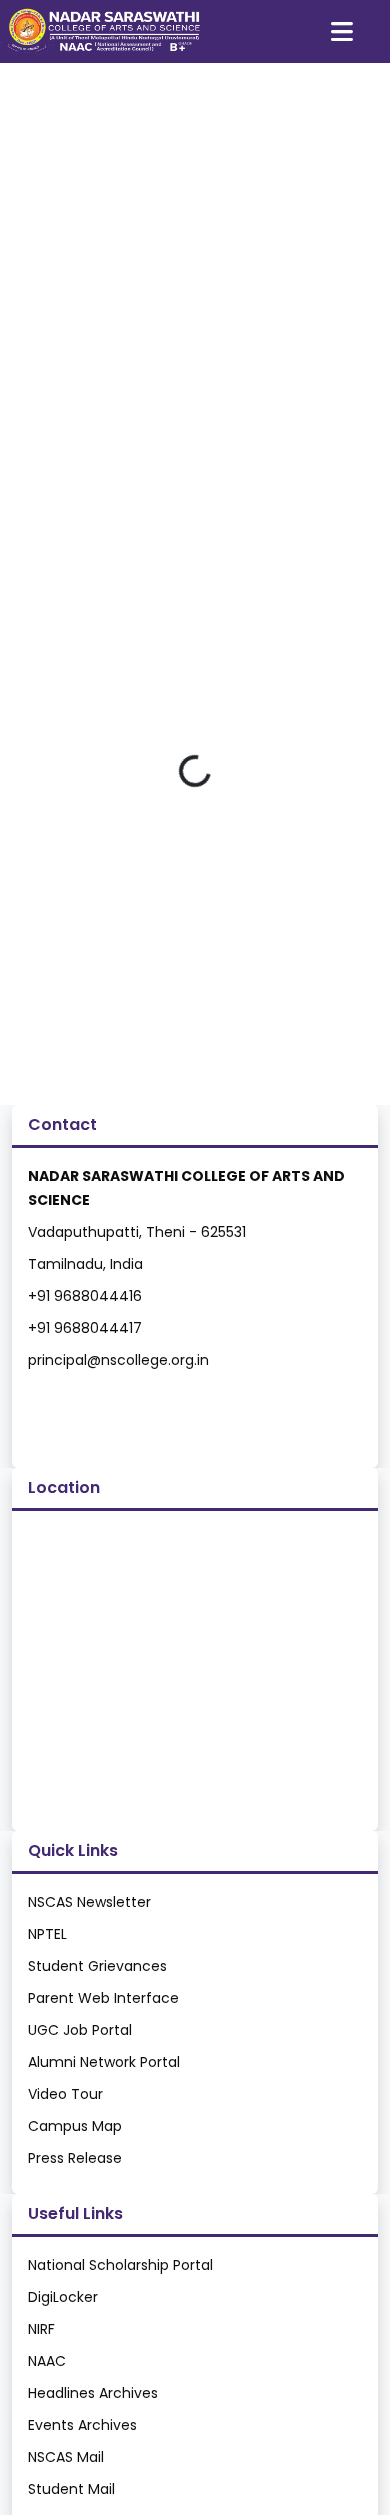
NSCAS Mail (66, 2457)
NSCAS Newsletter (89, 1902)
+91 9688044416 (85, 1296)
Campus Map (75, 2126)
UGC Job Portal (80, 2030)
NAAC (47, 2361)
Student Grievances (97, 1966)
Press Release (75, 2158)
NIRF (41, 2329)
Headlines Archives (93, 2393)
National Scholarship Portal (120, 2265)
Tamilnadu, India (85, 1264)
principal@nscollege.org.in (118, 1360)
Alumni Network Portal (104, 2062)
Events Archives (82, 2425)
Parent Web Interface (103, 1998)
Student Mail (71, 2489)
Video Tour (65, 2094)
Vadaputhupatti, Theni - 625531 (137, 1232)
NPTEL (47, 1934)
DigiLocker (63, 2297)
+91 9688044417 (85, 1328)
